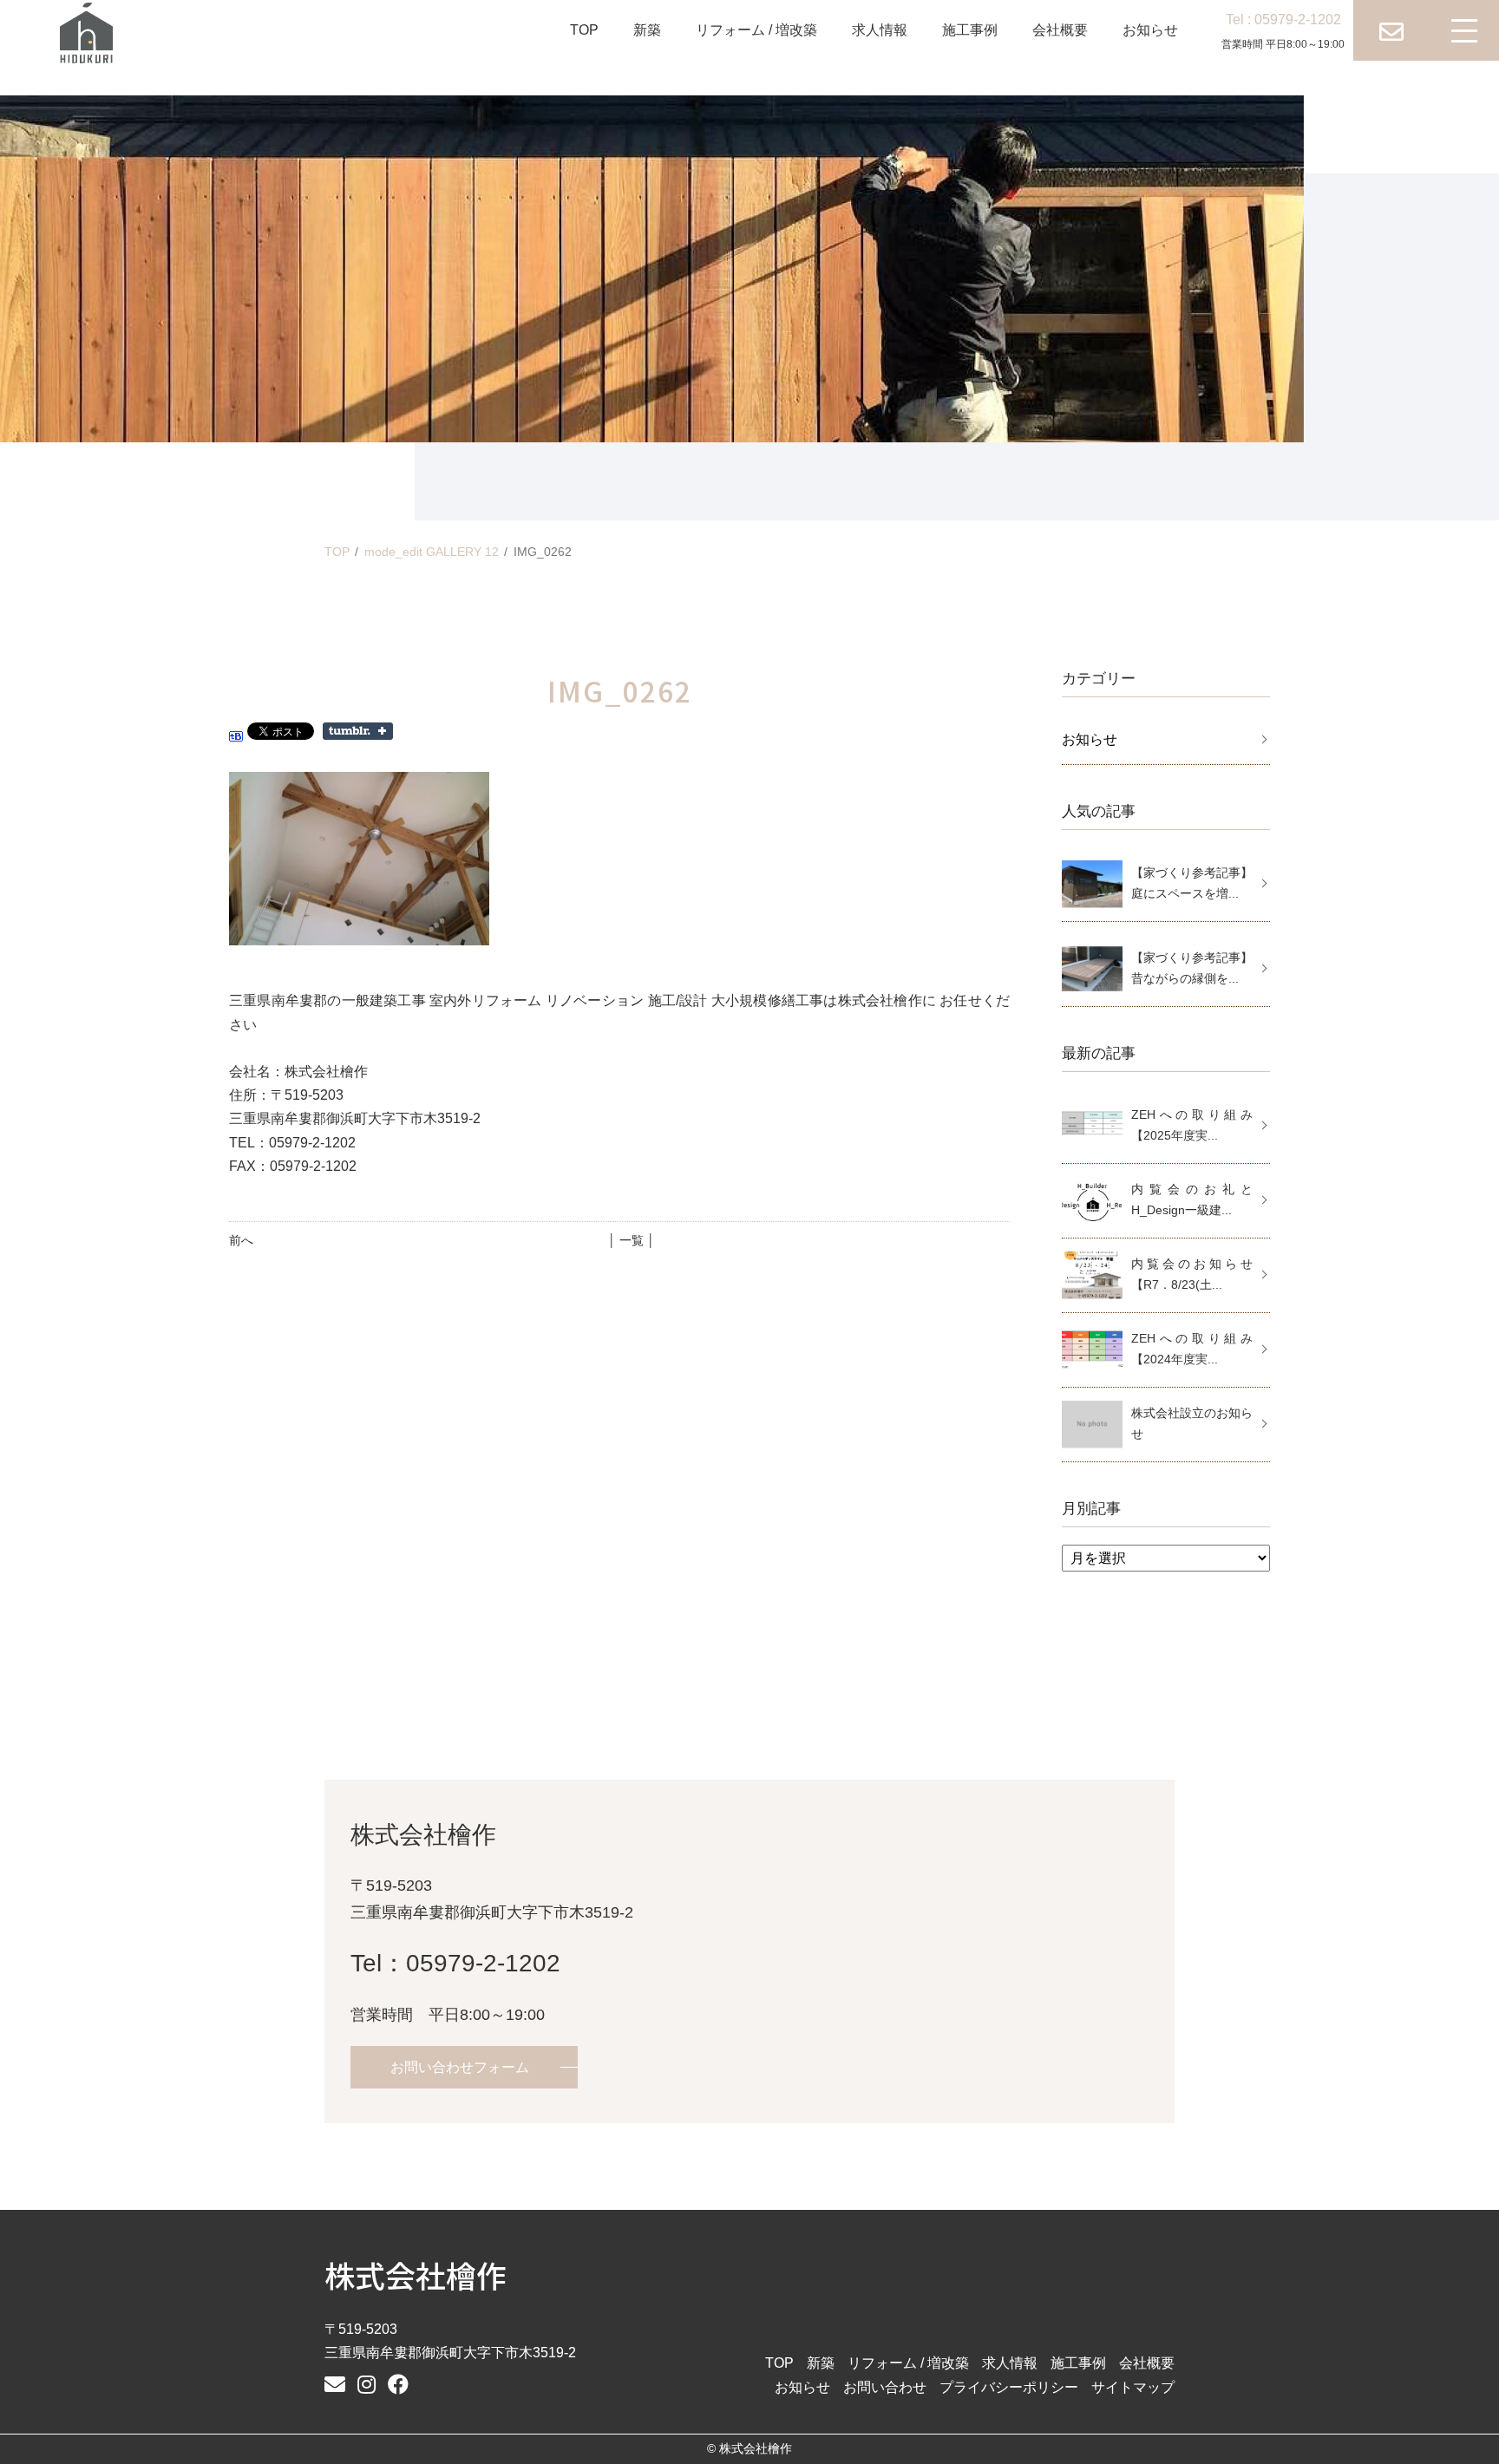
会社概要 (1060, 30)
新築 (647, 30)
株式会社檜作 (416, 2274)
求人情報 (880, 30)
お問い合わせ (885, 2387)
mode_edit (432, 552)
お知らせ (1150, 30)
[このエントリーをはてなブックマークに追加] (236, 730)
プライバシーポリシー (1009, 2387)
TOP (584, 30)
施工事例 (970, 30)
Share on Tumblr (358, 731)
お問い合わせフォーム (460, 2067)
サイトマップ (1133, 2387)
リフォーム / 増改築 (756, 30)
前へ (241, 1240)
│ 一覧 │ (632, 1240)
